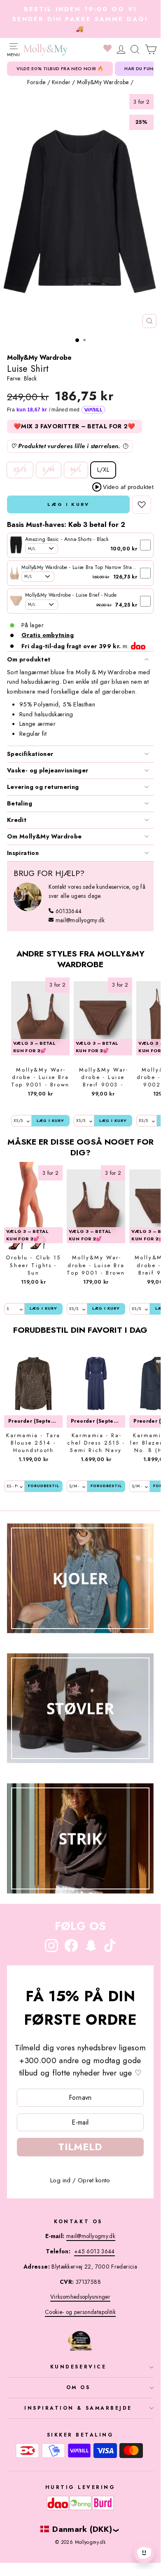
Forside (36, 82)
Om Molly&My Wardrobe (44, 836)
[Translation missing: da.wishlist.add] (142, 505)
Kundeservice (78, 2367)
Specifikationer (30, 754)
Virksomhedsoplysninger (80, 2297)
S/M (48, 470)
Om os (78, 2387)
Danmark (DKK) (82, 2529)
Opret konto (94, 2180)
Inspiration (23, 853)
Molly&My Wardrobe (103, 82)
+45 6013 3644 (94, 2251)
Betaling (20, 803)
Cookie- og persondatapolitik (80, 2312)
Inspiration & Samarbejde (78, 2408)
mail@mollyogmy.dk (80, 920)
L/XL (103, 470)
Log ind (61, 2180)
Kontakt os (78, 2221)
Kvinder (61, 82)
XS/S (20, 470)
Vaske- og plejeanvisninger (48, 770)
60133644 (69, 911)
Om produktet (29, 659)
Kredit (17, 820)
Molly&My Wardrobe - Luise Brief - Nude (71, 595)
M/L (76, 470)
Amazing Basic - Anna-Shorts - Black (67, 539)
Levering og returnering (43, 787)
